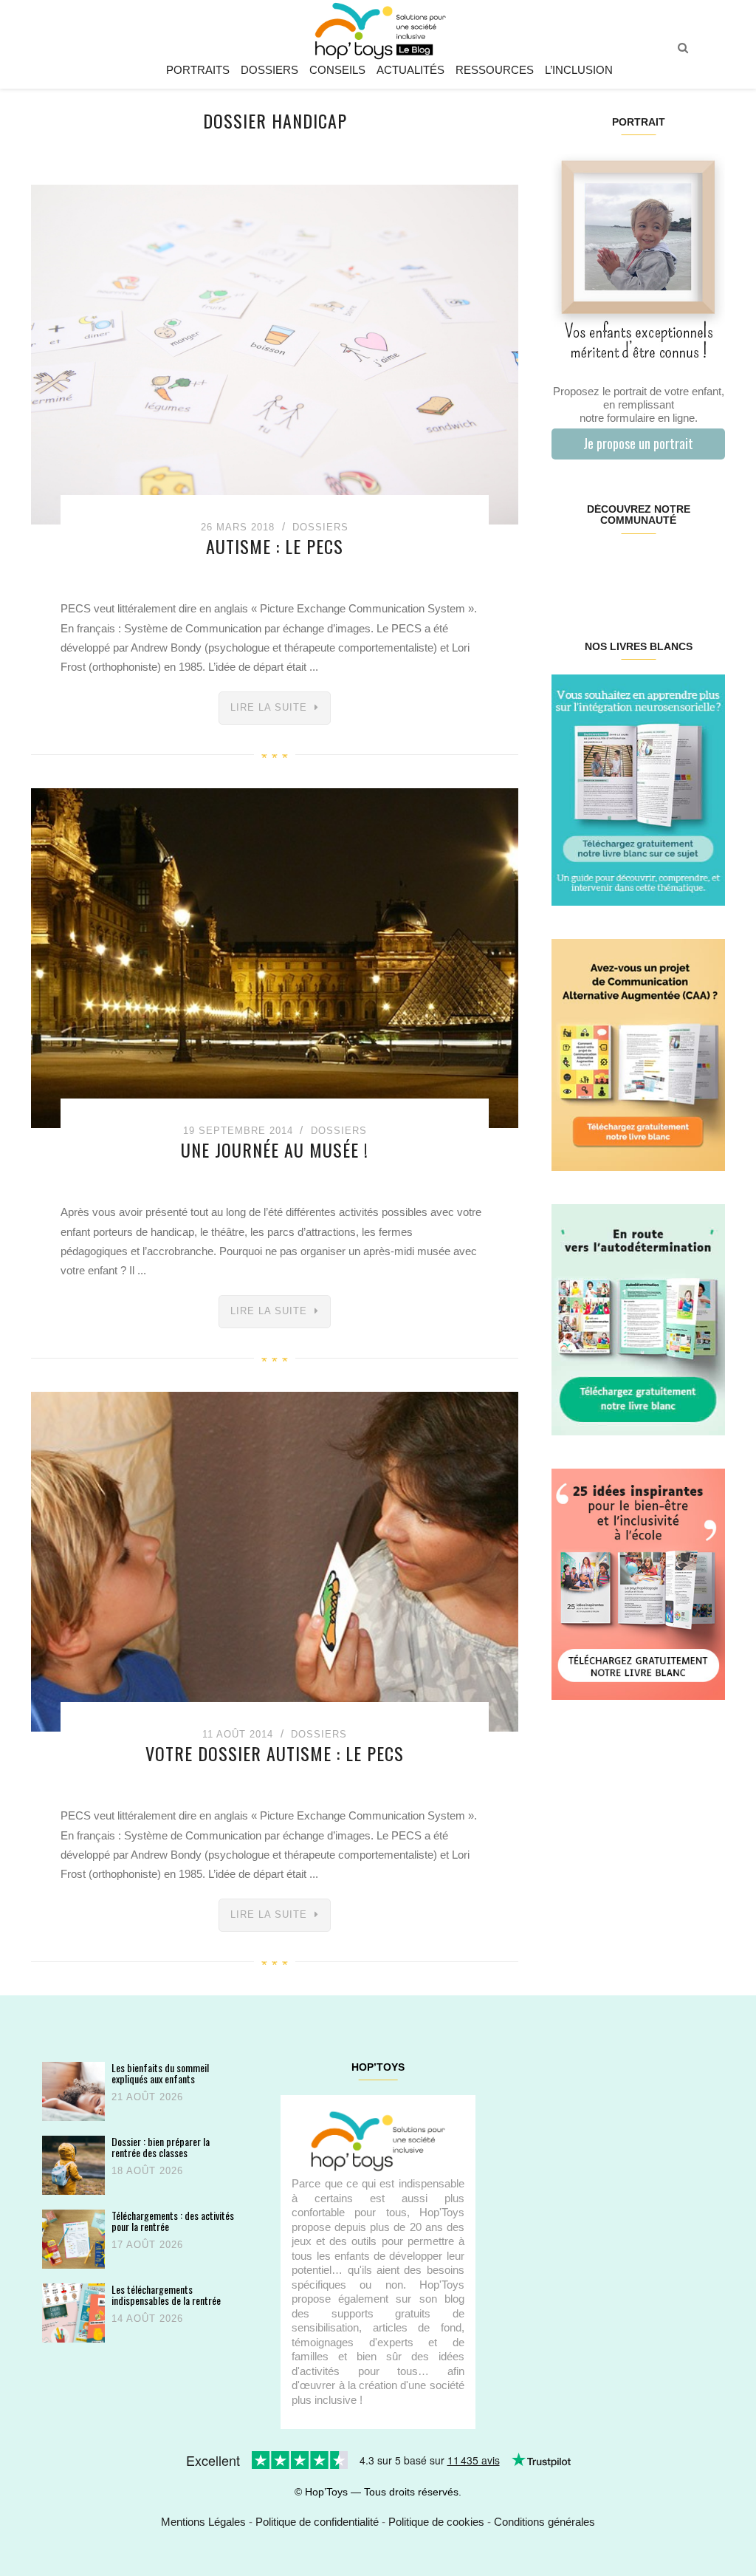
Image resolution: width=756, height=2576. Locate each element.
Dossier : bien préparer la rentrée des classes (161, 2147)
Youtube (681, 567)
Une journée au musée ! (275, 1149)
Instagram (595, 567)
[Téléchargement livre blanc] (638, 789)
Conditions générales (544, 2522)
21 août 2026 (147, 2097)
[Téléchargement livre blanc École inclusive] (638, 1583)
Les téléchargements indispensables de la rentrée (166, 2295)
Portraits (198, 70)
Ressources (495, 70)
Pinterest (623, 567)
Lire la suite (269, 707)
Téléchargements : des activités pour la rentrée (173, 2221)
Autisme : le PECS (275, 546)
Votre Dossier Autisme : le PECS (275, 1753)
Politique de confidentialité (317, 2522)
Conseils (337, 70)
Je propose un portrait (638, 443)
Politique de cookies (436, 2522)
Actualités (410, 70)
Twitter (710, 567)
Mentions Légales (203, 2522)
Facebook (566, 567)
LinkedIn (652, 567)
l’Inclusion (579, 70)
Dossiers (269, 70)
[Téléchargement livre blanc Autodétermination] (638, 1318)
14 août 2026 (147, 2319)
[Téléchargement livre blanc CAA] (638, 1054)
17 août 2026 (147, 2245)
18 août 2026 (147, 2171)
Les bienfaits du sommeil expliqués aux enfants (160, 2073)
